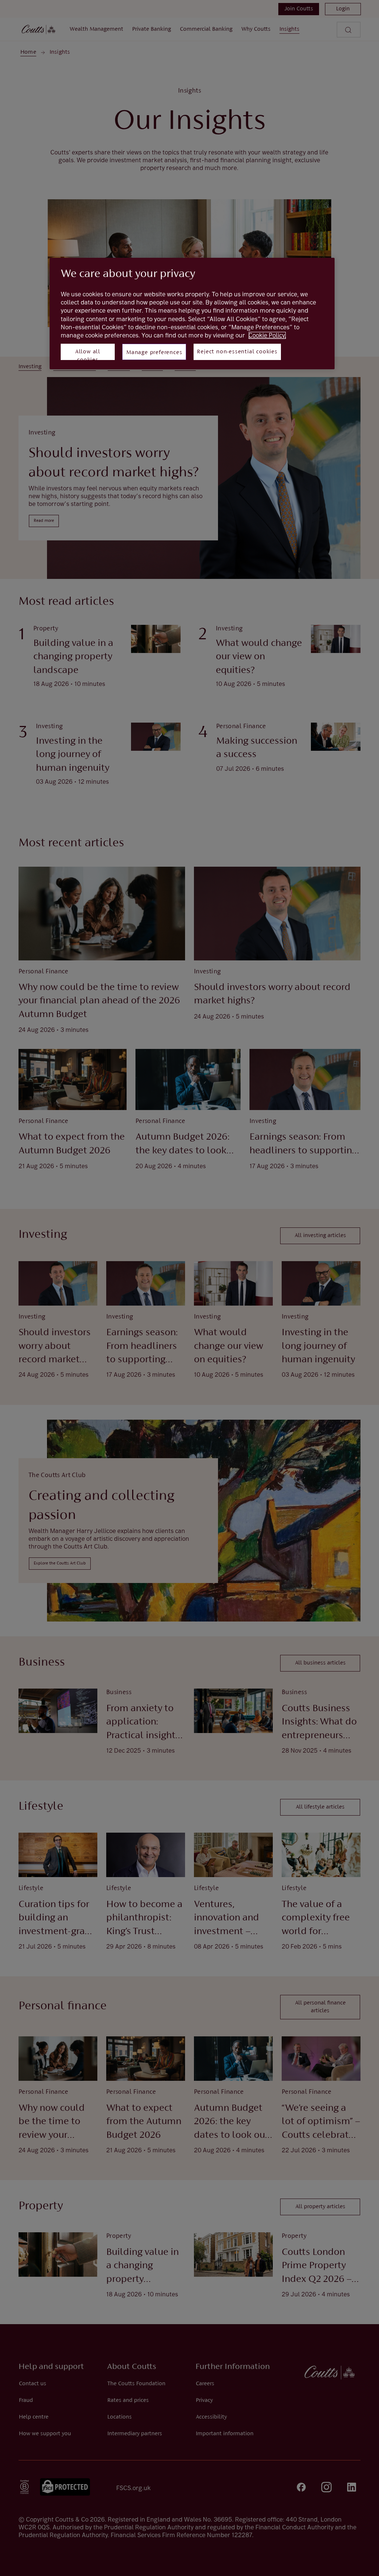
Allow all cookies (88, 354)
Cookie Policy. (267, 335)
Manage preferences (154, 353)
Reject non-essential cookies (237, 352)
